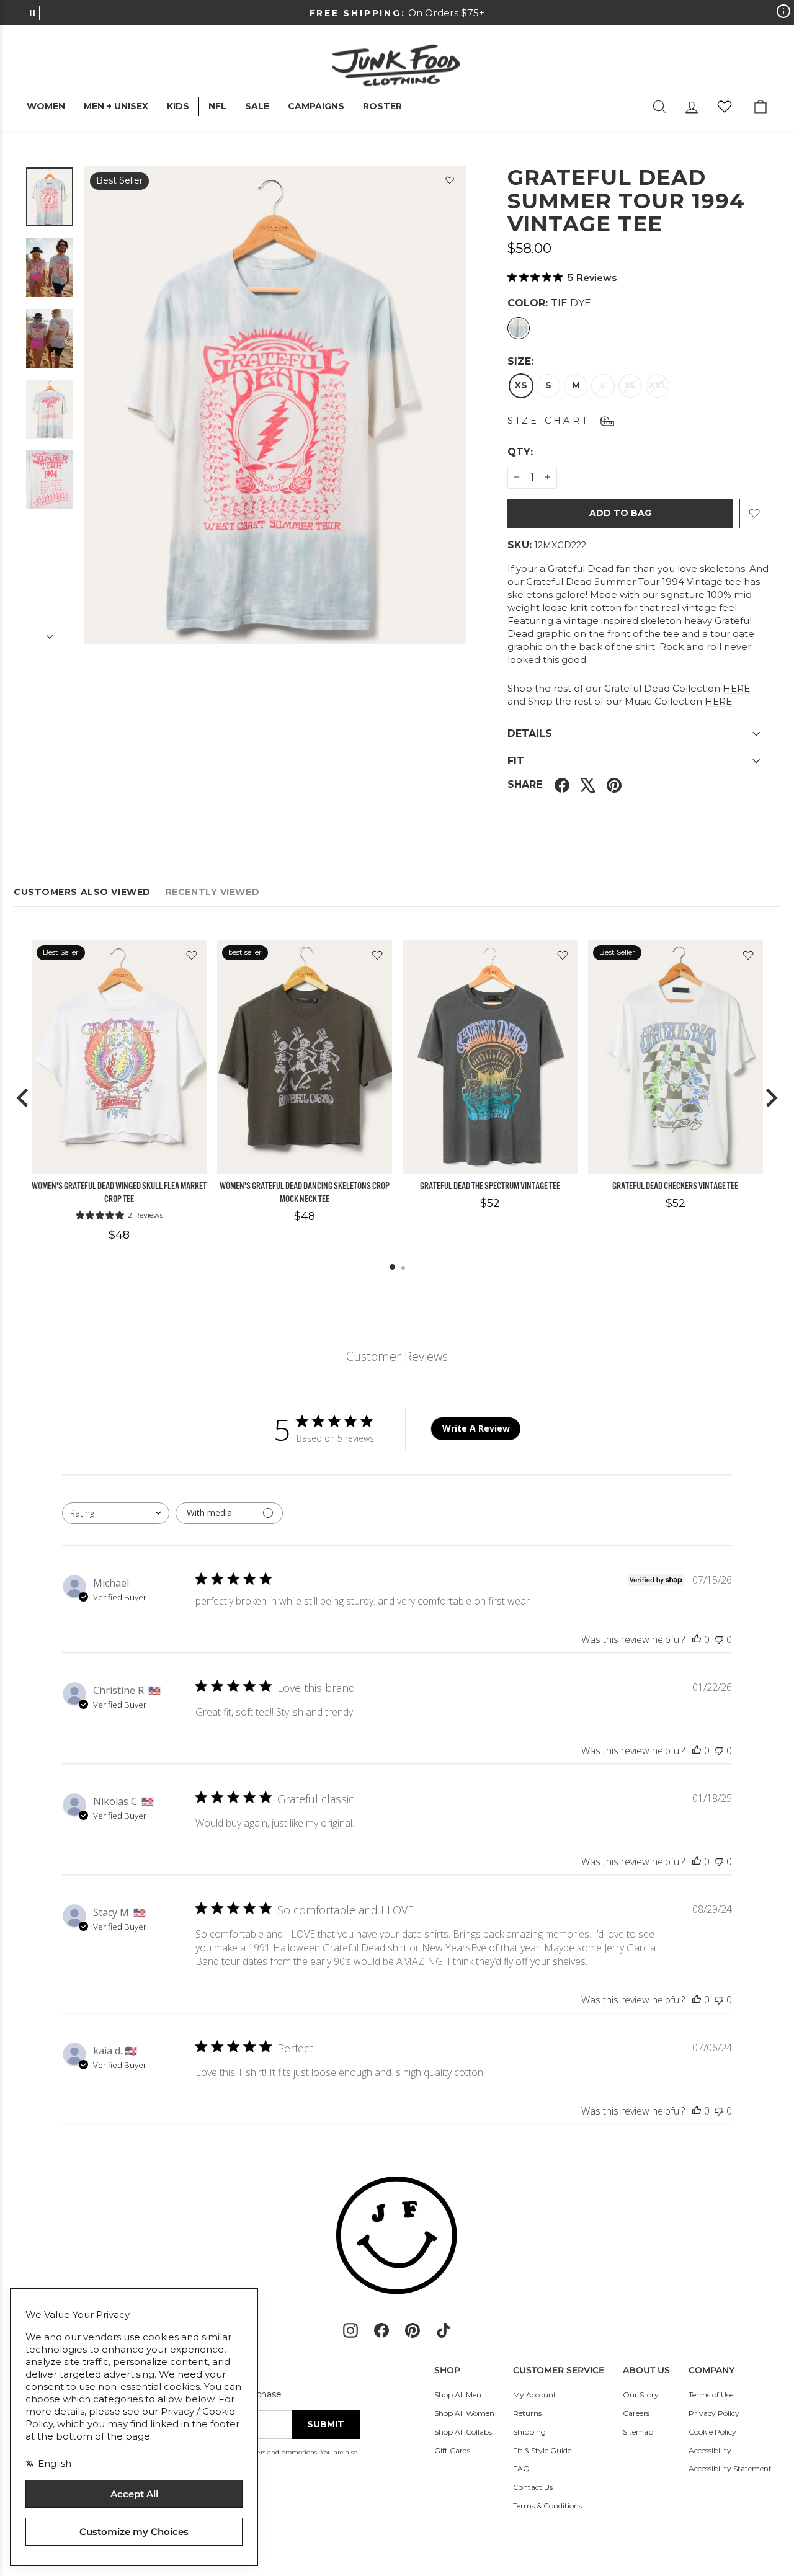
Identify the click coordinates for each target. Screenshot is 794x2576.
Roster (382, 106)
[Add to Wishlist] (450, 182)
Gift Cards (452, 2450)
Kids (178, 106)
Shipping (529, 2432)
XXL (658, 385)
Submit (326, 2424)
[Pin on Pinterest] (614, 785)
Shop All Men (458, 2395)
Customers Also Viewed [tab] (82, 892)
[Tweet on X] (588, 785)
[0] (725, 107)
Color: (549, 303)
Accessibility (710, 2450)
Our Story (641, 2395)
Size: (520, 361)
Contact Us (533, 2487)
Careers (636, 2413)
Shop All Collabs (463, 2432)
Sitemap (638, 2432)
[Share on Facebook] (562, 785)
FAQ (521, 2468)
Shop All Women (464, 2413)
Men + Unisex (116, 106)
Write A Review (476, 1428)
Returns (527, 2413)
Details (530, 733)
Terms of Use (711, 2395)
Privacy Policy (714, 2413)
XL (631, 385)
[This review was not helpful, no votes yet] (719, 1639)
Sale (257, 106)
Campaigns (316, 106)
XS (521, 385)
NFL (217, 106)
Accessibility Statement (730, 2468)
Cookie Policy (712, 2432)
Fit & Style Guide (542, 2450)
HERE (736, 688)
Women (46, 106)
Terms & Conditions (547, 2506)
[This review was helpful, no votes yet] (697, 1639)
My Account (535, 2395)
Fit (516, 761)
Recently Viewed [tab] (212, 892)
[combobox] (116, 1513)
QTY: (550, 452)
